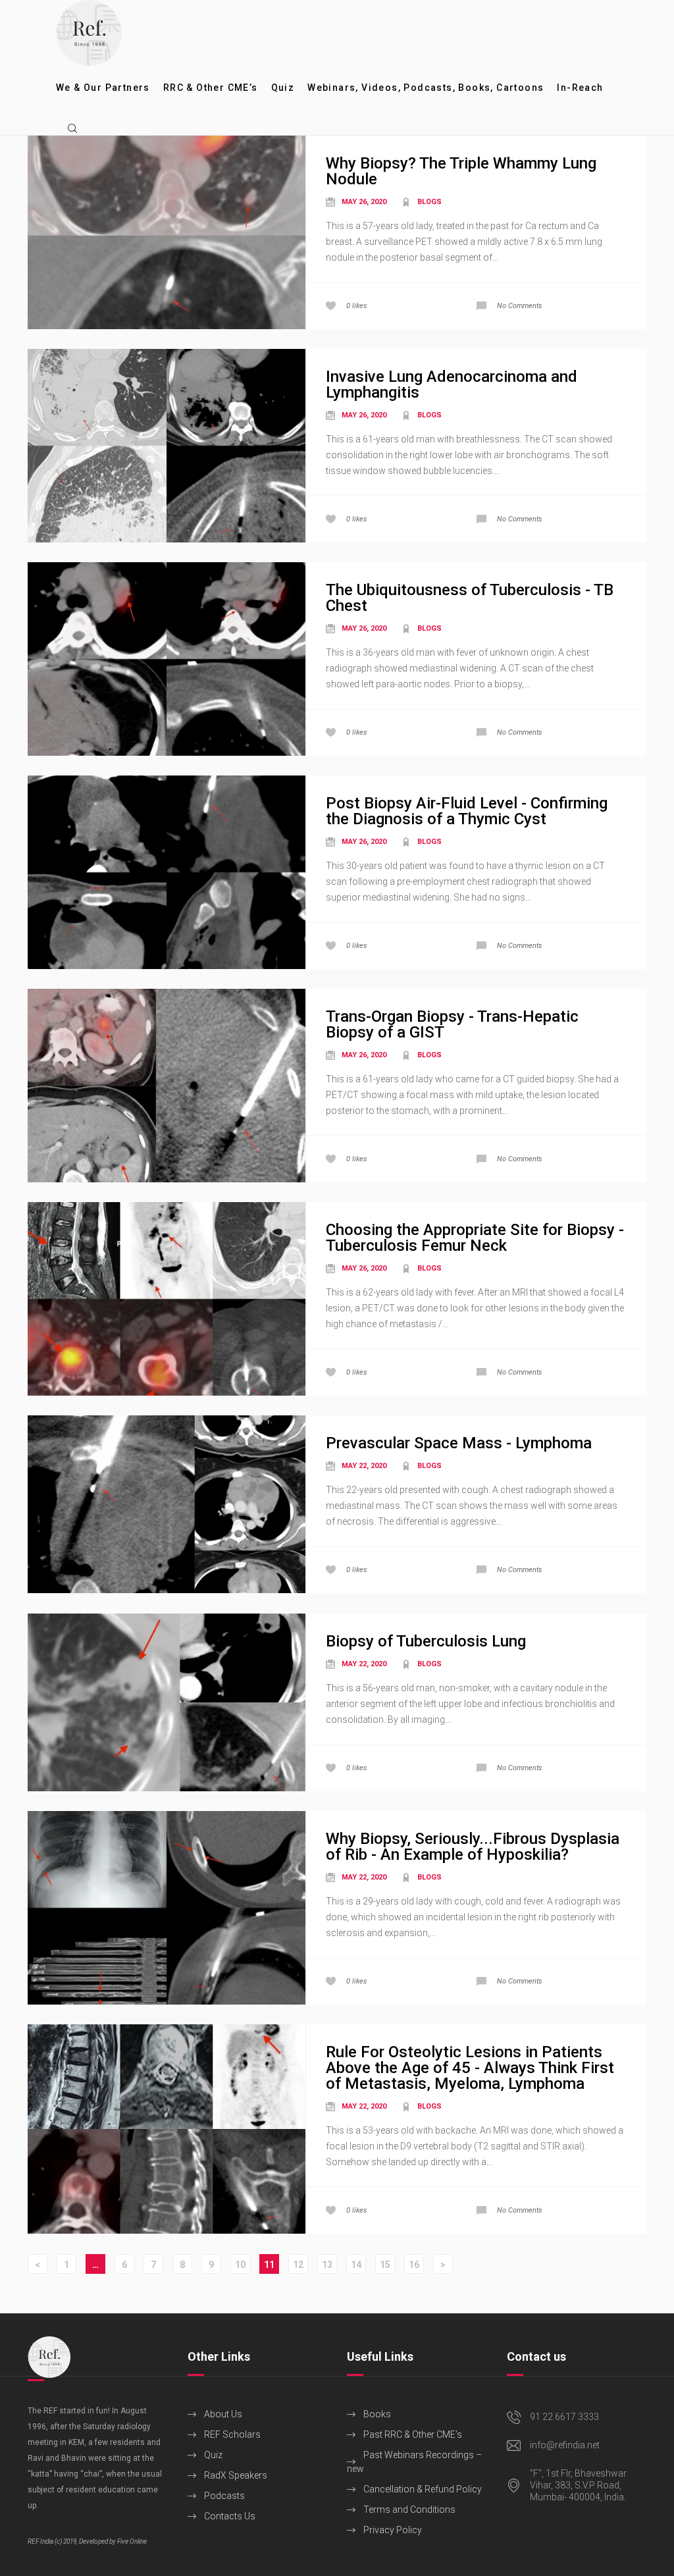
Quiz (213, 2455)
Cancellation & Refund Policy (423, 2489)
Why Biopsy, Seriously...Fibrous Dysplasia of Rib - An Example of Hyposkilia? (473, 1847)
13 (327, 2265)
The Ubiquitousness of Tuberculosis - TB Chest (470, 598)
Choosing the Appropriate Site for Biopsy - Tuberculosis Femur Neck (475, 1238)
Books (377, 2414)
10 (240, 2265)
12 (298, 2265)
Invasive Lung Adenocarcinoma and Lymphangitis (452, 384)
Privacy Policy (393, 2530)
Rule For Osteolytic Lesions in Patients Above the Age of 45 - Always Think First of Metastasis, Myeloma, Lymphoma (470, 2068)
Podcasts (224, 2496)
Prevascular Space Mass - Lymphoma (459, 1443)
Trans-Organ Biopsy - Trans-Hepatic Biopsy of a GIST (452, 1024)
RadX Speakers (236, 2475)
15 (385, 2265)
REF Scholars (232, 2434)
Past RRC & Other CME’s (413, 2434)
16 (414, 2265)
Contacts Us (230, 2516)
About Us (223, 2414)
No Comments (520, 306)
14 (356, 2265)
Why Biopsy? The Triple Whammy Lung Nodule (461, 171)
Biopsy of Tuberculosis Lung (426, 1641)
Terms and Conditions (409, 2510)
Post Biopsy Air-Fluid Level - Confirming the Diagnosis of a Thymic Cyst (467, 811)
